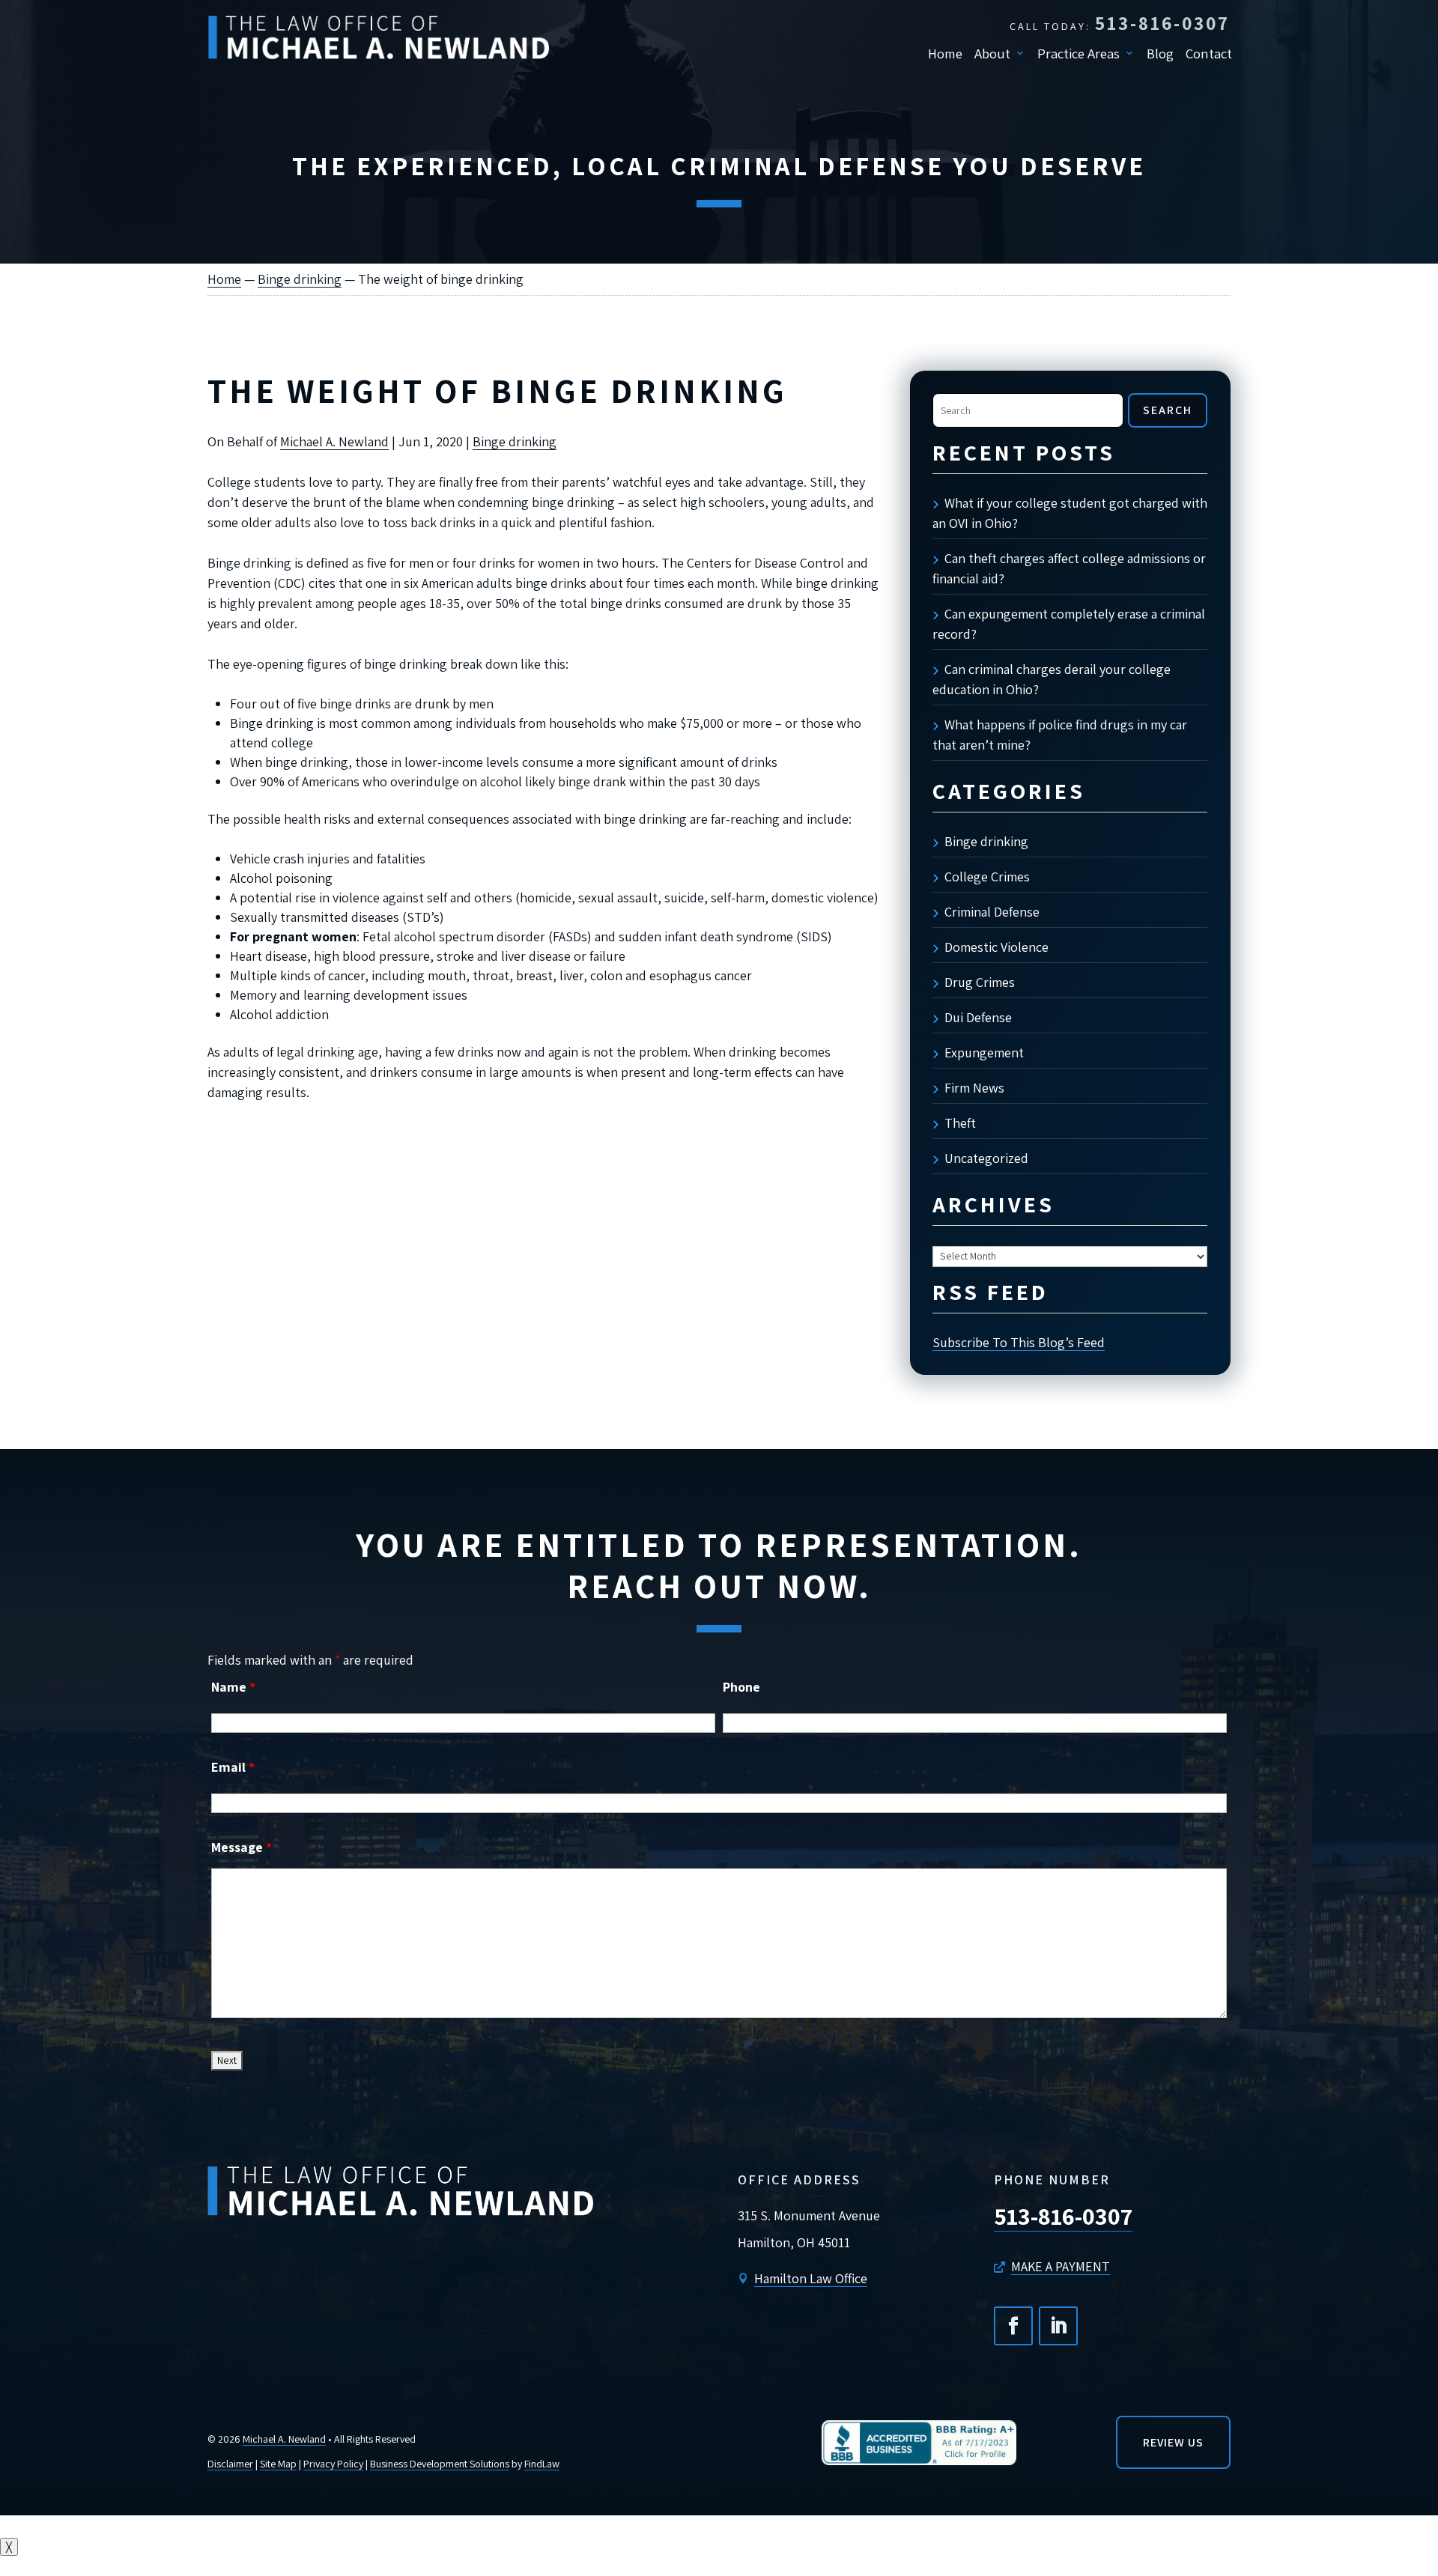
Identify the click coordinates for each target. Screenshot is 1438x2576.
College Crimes (987, 877)
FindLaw (542, 2464)
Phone (741, 1687)
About (992, 53)
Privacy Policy (333, 2464)
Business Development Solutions (440, 2464)
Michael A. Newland (334, 441)
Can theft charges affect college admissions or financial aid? (1069, 568)
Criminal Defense (992, 912)
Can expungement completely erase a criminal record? (1069, 624)
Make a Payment (1061, 2266)
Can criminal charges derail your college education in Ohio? (1052, 679)
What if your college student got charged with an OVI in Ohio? (1070, 513)
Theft (960, 1123)
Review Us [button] (1173, 2442)
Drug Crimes (980, 982)
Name (233, 1687)
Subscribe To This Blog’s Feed (1019, 1342)
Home (945, 53)
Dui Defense (978, 1017)
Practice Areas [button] (1078, 53)
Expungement (984, 1052)
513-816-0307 (1162, 23)
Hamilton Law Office (811, 2278)
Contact (1209, 53)
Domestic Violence (996, 947)
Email (233, 1767)
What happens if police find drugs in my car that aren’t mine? (1060, 735)
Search (1168, 410)
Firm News (974, 1088)
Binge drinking (515, 441)
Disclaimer (230, 2464)
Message (242, 1847)
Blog (1160, 53)
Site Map (278, 2464)
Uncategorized (986, 1158)
